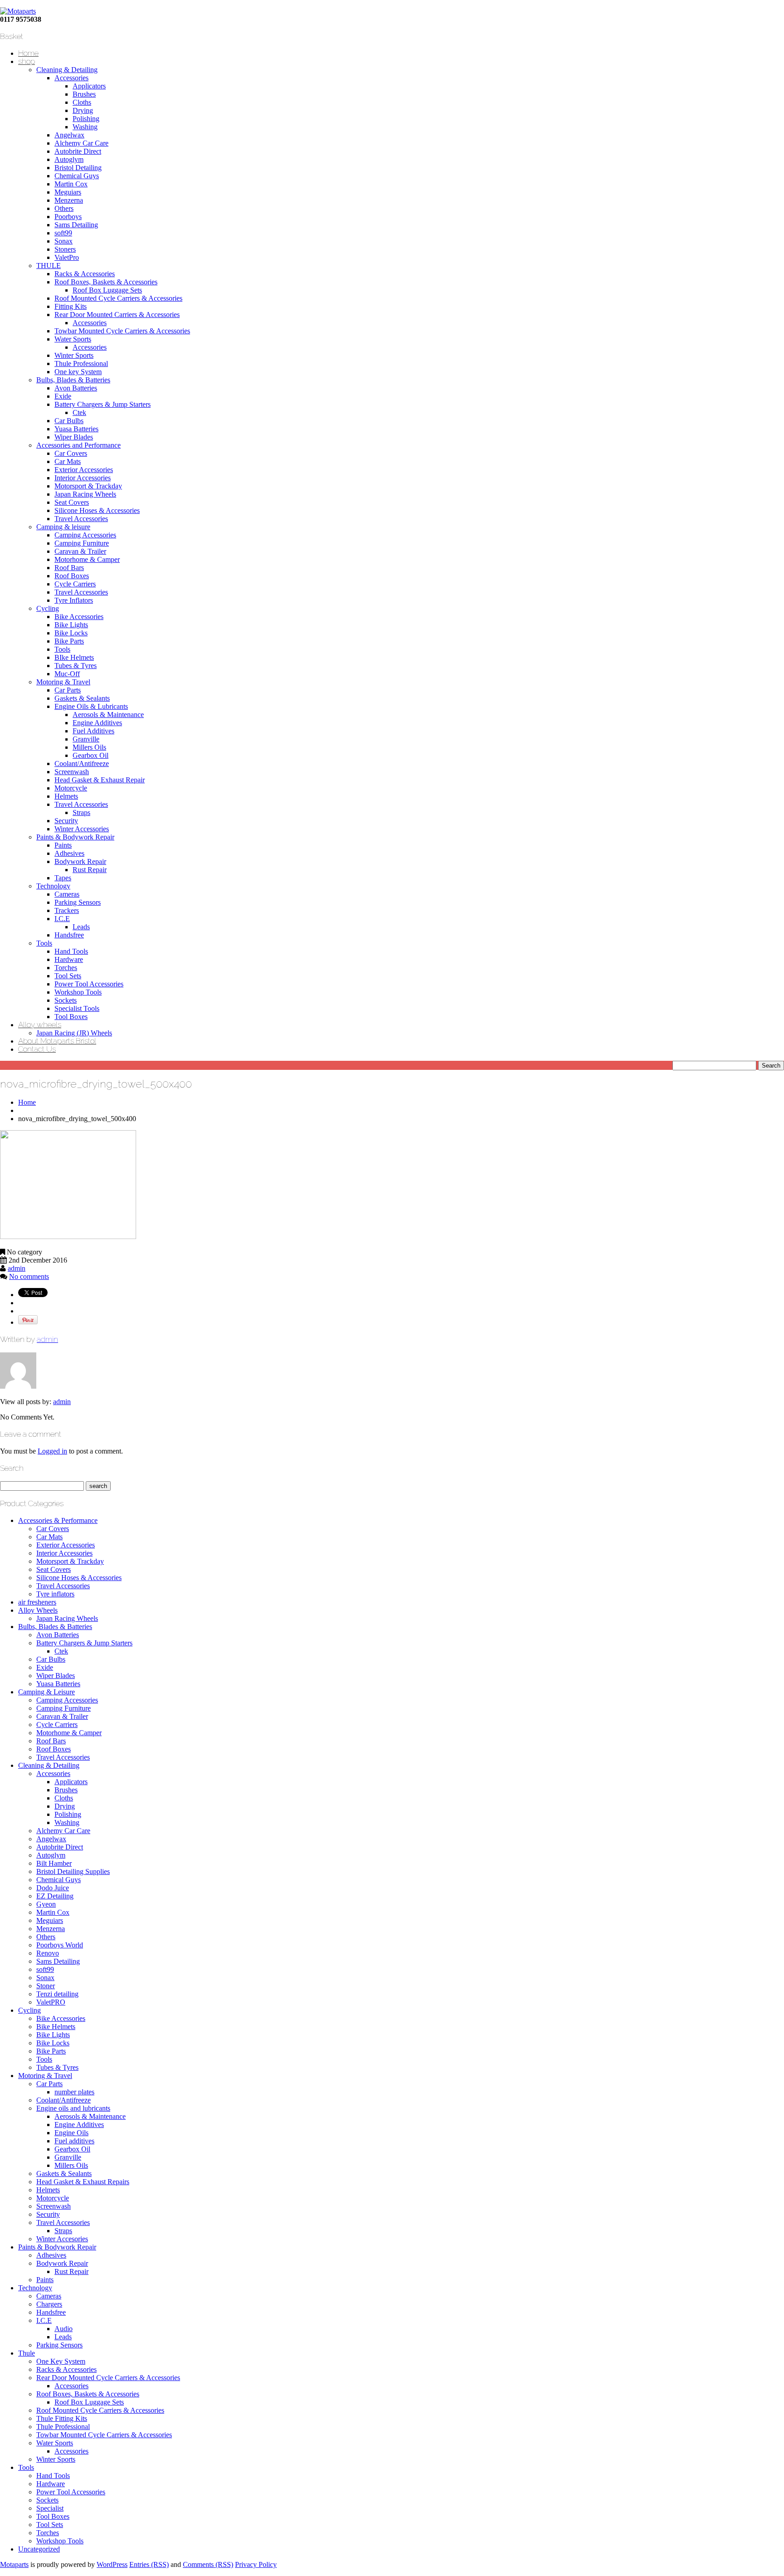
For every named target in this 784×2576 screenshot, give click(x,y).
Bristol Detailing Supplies (73, 1871)
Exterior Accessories (84, 470)
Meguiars (68, 192)
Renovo (48, 1953)
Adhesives (69, 853)
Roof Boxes (72, 576)
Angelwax (69, 135)
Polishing (86, 119)
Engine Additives (97, 723)
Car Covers (71, 453)
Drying (83, 110)
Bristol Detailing (78, 168)
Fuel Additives (93, 731)
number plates (74, 2092)
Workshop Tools (78, 992)
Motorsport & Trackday (88, 486)
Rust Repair (90, 870)
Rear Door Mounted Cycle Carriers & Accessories (108, 2378)
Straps (81, 812)
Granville (86, 739)
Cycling (48, 608)
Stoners (65, 249)
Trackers (67, 910)
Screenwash (72, 772)
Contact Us (37, 1049)
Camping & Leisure (47, 1692)
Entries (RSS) (149, 2564)
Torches (66, 968)
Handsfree (69, 935)
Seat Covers (72, 502)
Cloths (82, 102)
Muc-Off (67, 674)
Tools (62, 649)
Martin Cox (71, 184)
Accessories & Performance (58, 1520)
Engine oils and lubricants (73, 2108)
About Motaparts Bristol (57, 1041)
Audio (64, 2329)
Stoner (46, 1986)
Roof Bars (69, 568)
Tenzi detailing (57, 1994)
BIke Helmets (74, 657)
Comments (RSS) (208, 2564)
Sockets (66, 1000)
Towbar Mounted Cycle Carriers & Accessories (122, 331)
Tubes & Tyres (76, 666)
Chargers (49, 2304)
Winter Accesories (62, 2239)
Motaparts (14, 2564)
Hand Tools (71, 951)
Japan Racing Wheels (85, 494)
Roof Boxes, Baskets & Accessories (106, 282)
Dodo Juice (53, 1888)
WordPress (112, 2564)
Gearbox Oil (91, 755)
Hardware (69, 959)
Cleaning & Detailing (67, 70)
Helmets (66, 796)
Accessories (71, 78)
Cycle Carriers (75, 584)
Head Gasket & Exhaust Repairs (83, 2182)
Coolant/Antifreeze (82, 764)
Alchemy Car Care (81, 143)
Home (28, 53)
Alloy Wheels (38, 1610)
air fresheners (37, 1602)
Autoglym (69, 159)
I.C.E (62, 919)
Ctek (79, 412)
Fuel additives (74, 2141)
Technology (53, 886)
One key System (78, 372)
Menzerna (69, 200)
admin (17, 1268)
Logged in (52, 1451)
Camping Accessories (85, 535)
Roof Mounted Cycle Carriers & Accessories (118, 298)
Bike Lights (71, 625)
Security (66, 821)
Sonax (64, 241)
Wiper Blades (74, 437)
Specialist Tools (77, 1008)
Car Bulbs (69, 421)
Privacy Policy (256, 2564)
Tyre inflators (55, 1594)
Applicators (89, 86)
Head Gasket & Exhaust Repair (100, 780)
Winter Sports (74, 355)
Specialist (50, 2508)
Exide (63, 396)
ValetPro (67, 257)
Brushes (84, 94)
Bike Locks (71, 633)
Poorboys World (60, 1945)
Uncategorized (39, 2549)
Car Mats (68, 461)
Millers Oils (89, 747)
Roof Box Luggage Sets (107, 290)
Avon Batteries (76, 388)
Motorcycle (71, 788)
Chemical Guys (77, 176)
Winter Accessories (82, 829)
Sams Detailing (76, 225)
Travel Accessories (81, 519)
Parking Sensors (78, 902)
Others (64, 208)
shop (27, 61)
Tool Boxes (71, 1017)
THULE (49, 266)
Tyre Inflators (74, 600)
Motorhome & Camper (87, 559)
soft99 (63, 233)
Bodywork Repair (80, 861)
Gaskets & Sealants (82, 698)
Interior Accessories (83, 478)
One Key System (61, 2361)
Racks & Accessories (85, 274)
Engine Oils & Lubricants (91, 706)
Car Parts (68, 690)
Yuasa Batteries (76, 429)
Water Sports (73, 339)
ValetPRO (51, 2002)
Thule (27, 2353)
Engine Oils (71, 2133)
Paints (63, 845)
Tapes (63, 878)
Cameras (67, 894)
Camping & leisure (63, 527)
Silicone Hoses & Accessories (97, 510)
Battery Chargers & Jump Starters (103, 404)
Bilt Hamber (54, 1863)
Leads (81, 927)
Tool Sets (68, 976)
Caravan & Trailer (80, 551)
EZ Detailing (55, 1896)
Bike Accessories (79, 617)
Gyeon (46, 1904)
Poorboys (68, 217)
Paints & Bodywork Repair (75, 837)
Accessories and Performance (78, 445)
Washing (85, 127)
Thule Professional (81, 363)
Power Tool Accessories (89, 984)
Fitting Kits (71, 306)
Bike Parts (69, 641)
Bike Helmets (56, 2027)
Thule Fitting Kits (62, 2418)
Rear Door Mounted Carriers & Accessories (117, 315)
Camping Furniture (82, 543)
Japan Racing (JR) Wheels (74, 1033)
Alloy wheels (40, 1025)
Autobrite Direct (78, 151)
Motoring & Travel (63, 682)
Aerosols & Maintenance (108, 715)
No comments (29, 1276)
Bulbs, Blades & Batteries (73, 380)
